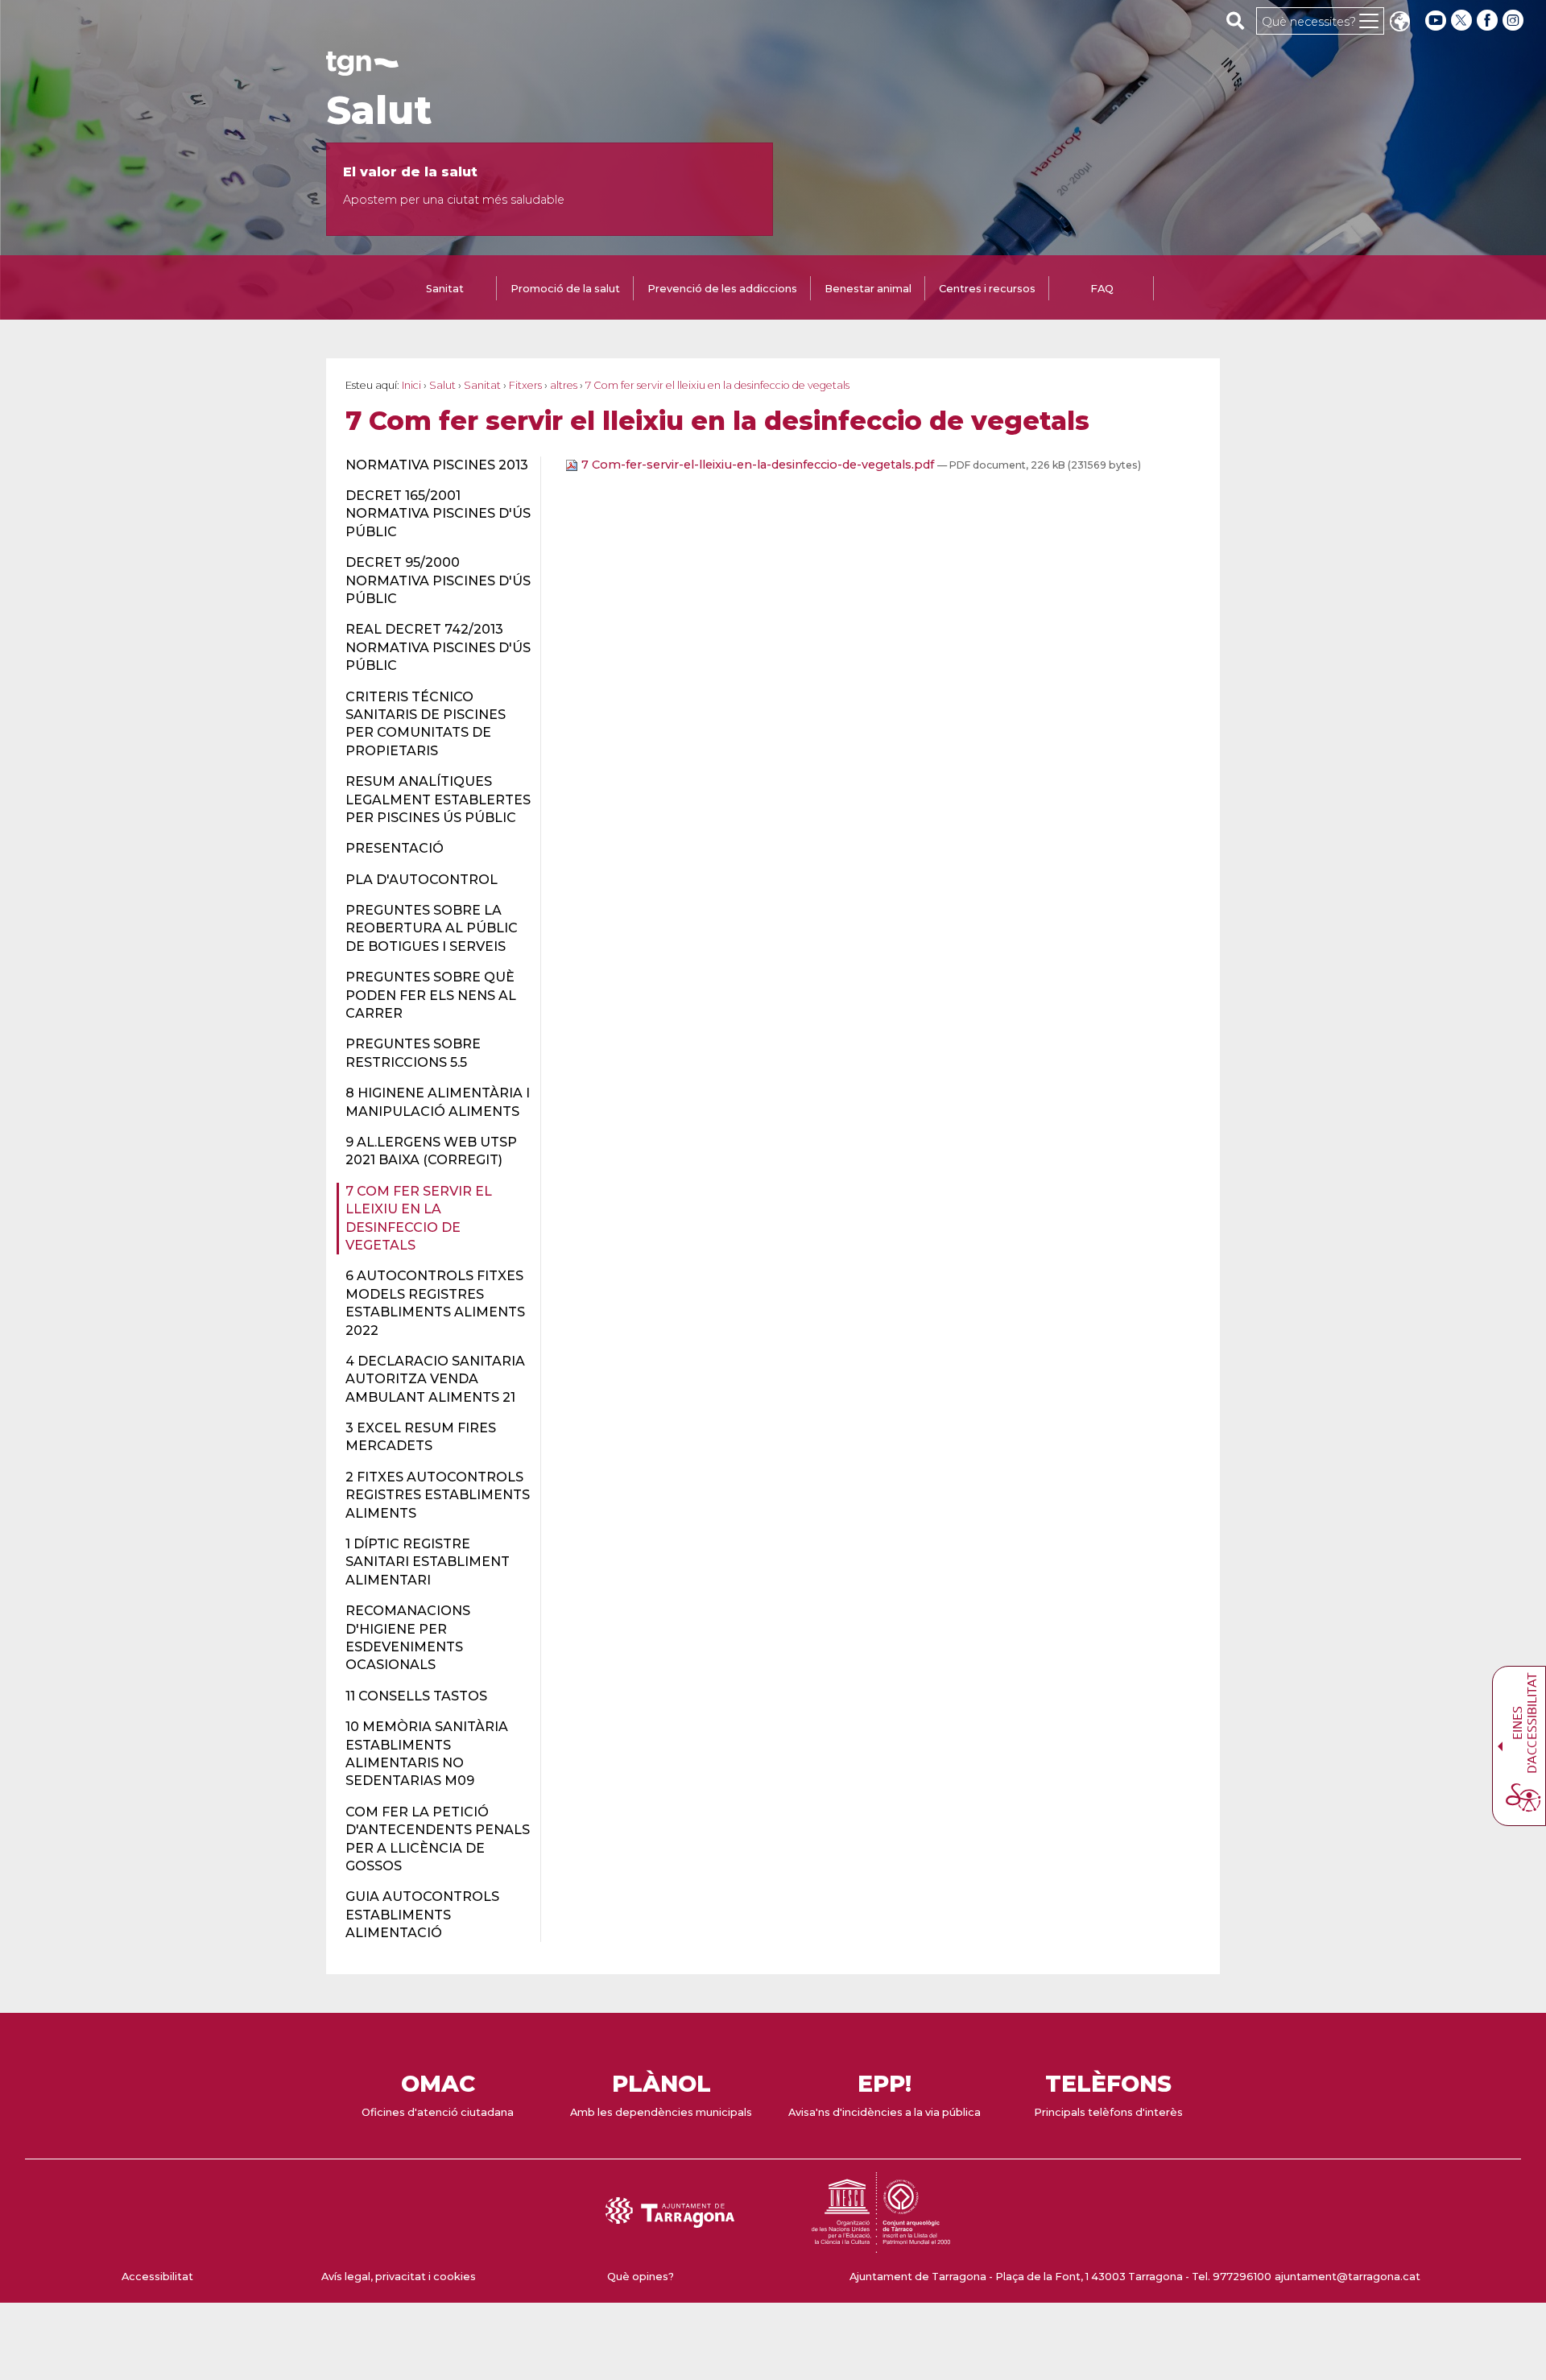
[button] (1399, 23)
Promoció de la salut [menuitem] (565, 289)
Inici (411, 385)
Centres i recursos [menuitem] (987, 289)
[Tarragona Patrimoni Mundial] (881, 2245)
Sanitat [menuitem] (445, 289)
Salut (379, 110)
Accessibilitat (157, 2277)
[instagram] (1515, 21)
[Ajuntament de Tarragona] (362, 68)
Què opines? (641, 2277)
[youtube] (1436, 21)
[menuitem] (434, 465)
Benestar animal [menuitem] (868, 289)
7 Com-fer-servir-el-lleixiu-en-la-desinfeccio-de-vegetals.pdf (758, 465)
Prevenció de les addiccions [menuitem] (722, 289)
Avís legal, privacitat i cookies (399, 2277)
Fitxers (525, 385)
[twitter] (1463, 21)
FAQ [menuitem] (1102, 289)
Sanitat (482, 385)
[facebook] (1489, 21)
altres (564, 385)
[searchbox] (1236, 20)
